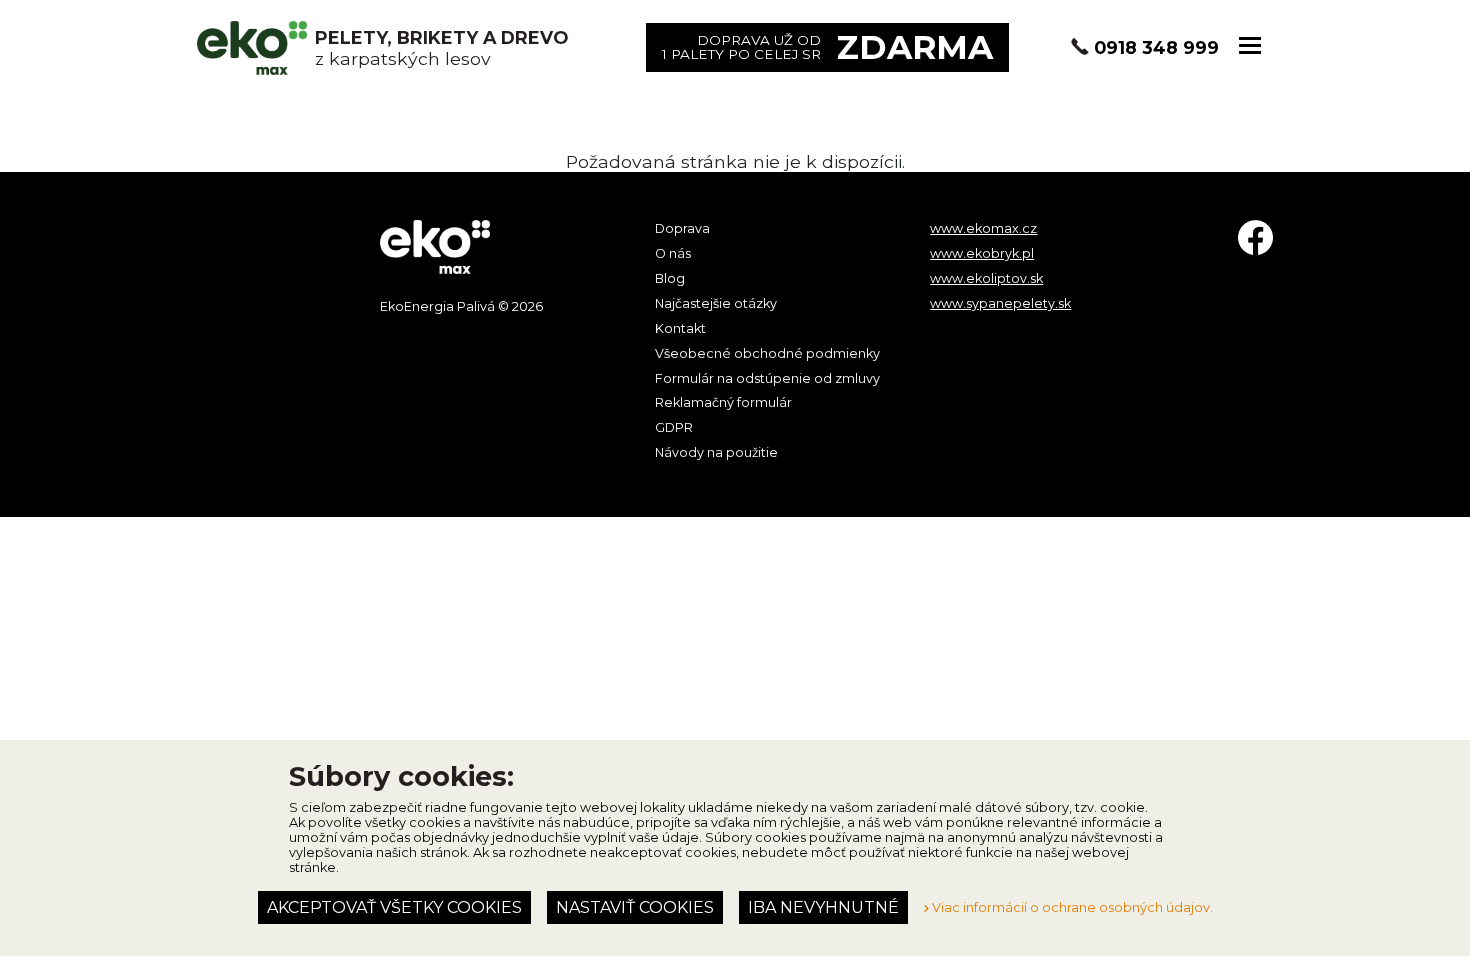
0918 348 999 (1156, 47)
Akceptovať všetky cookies (394, 907)
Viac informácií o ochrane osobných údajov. (1071, 907)
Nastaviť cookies (635, 907)
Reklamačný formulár (723, 402)
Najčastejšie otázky (716, 303)
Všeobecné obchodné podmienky (767, 353)
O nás (673, 253)
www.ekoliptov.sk (986, 278)
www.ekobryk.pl (982, 253)
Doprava (682, 228)
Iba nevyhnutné (823, 907)
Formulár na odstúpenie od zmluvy (767, 378)
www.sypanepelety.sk (1000, 303)
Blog (670, 278)
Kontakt (680, 328)
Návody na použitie (716, 452)
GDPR (674, 427)
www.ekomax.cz (983, 228)
